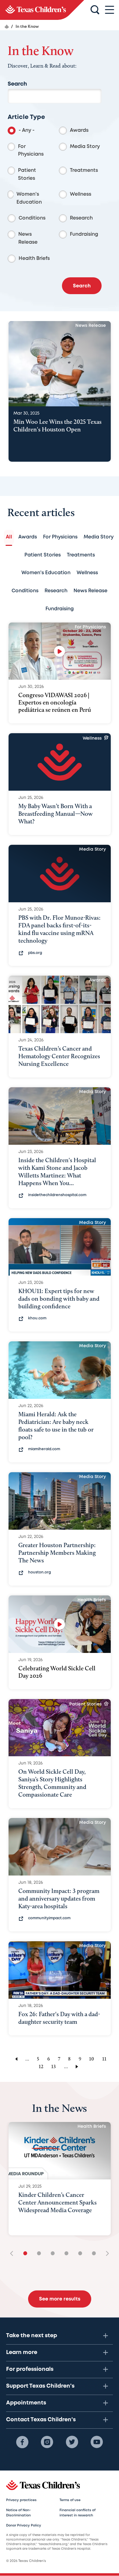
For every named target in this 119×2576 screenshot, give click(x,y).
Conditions (32, 218)
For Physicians (31, 151)
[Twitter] (72, 2442)
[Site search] (95, 10)
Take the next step (32, 2336)
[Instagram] (47, 2442)
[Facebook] (22, 2442)
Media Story (85, 147)
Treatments (84, 170)
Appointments (26, 2403)
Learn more (22, 2352)
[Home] (7, 27)
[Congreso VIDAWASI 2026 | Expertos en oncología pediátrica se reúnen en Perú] (60, 651)
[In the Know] (42, 10)
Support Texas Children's (40, 2386)
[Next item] (105, 2254)
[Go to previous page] (15, 2059)
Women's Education (29, 198)
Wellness (81, 194)
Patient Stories (27, 174)
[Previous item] (14, 2254)
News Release (28, 238)
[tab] (9, 537)
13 (54, 2066)
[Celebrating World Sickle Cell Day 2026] (60, 1624)
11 (104, 2059)
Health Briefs (34, 259)
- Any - (27, 130)
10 (92, 2059)
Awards (79, 130)
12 (41, 2066)
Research (81, 218)
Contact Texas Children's (41, 2420)
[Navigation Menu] (110, 10)
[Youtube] (97, 2442)
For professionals (30, 2369)
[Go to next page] (78, 2066)
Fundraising (84, 234)
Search (17, 84)
